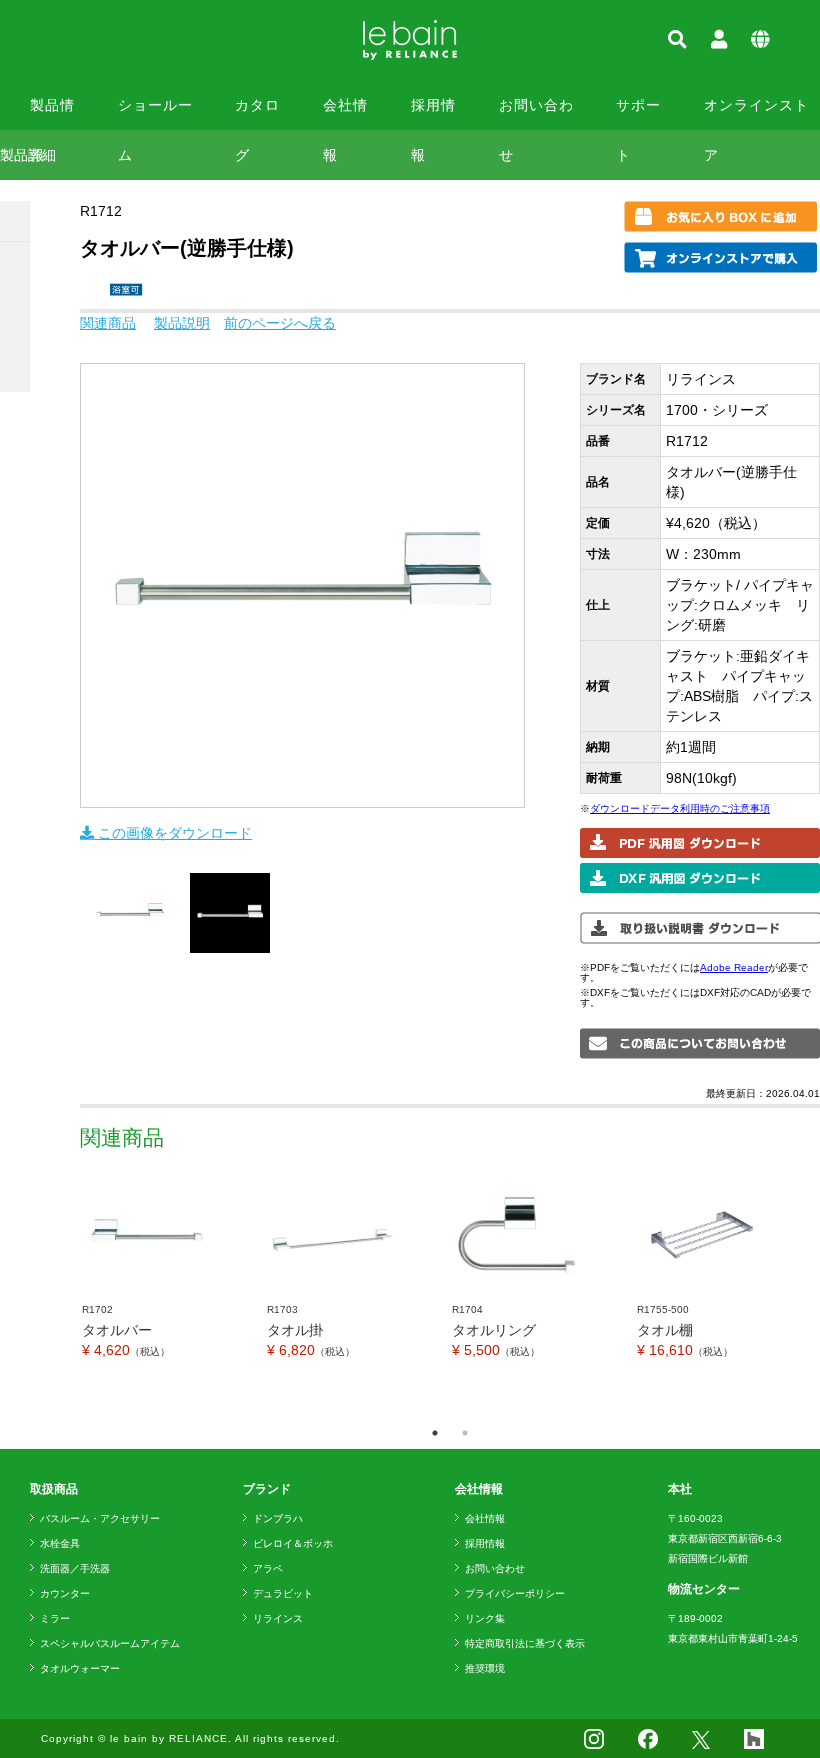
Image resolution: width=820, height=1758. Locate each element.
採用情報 (433, 113)
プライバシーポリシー (515, 1593)
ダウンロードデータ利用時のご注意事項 (680, 808)
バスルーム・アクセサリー (100, 1518)
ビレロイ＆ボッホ (293, 1543)
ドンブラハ (278, 1518)
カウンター (65, 1593)
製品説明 (182, 323)
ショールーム (155, 113)
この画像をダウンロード (173, 833)
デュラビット (283, 1593)
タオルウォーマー (80, 1668)
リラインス (278, 1618)
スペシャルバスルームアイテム (110, 1643)
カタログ (257, 113)
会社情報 (345, 113)
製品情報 (52, 113)
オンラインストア (756, 113)
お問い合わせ (536, 113)
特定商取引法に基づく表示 (525, 1643)
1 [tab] (435, 1433)
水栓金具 (60, 1543)
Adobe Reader (734, 967)
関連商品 (108, 323)
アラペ (268, 1568)
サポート (638, 113)
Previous (65, 1293)
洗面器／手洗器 (75, 1568)
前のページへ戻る (280, 323)
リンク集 (485, 1618)
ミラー (55, 1618)
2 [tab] (465, 1433)
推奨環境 (485, 1668)
